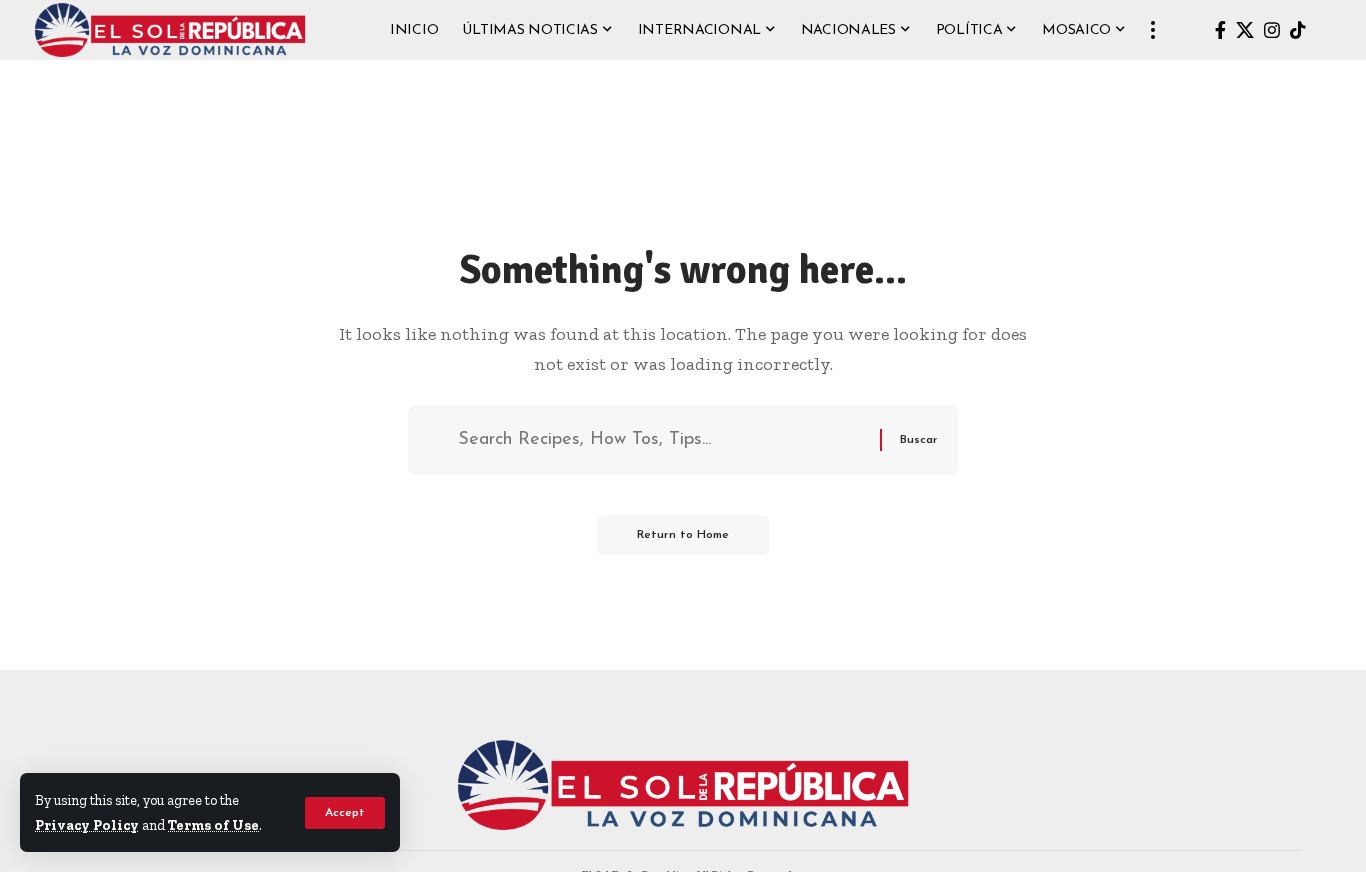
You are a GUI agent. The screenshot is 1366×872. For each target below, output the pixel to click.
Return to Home (683, 535)
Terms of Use (213, 825)
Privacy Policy (87, 825)
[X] (1245, 30)
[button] (345, 813)
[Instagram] (1272, 30)
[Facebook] (1220, 30)
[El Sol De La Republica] (170, 30)
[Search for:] (661, 440)
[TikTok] (1298, 30)
